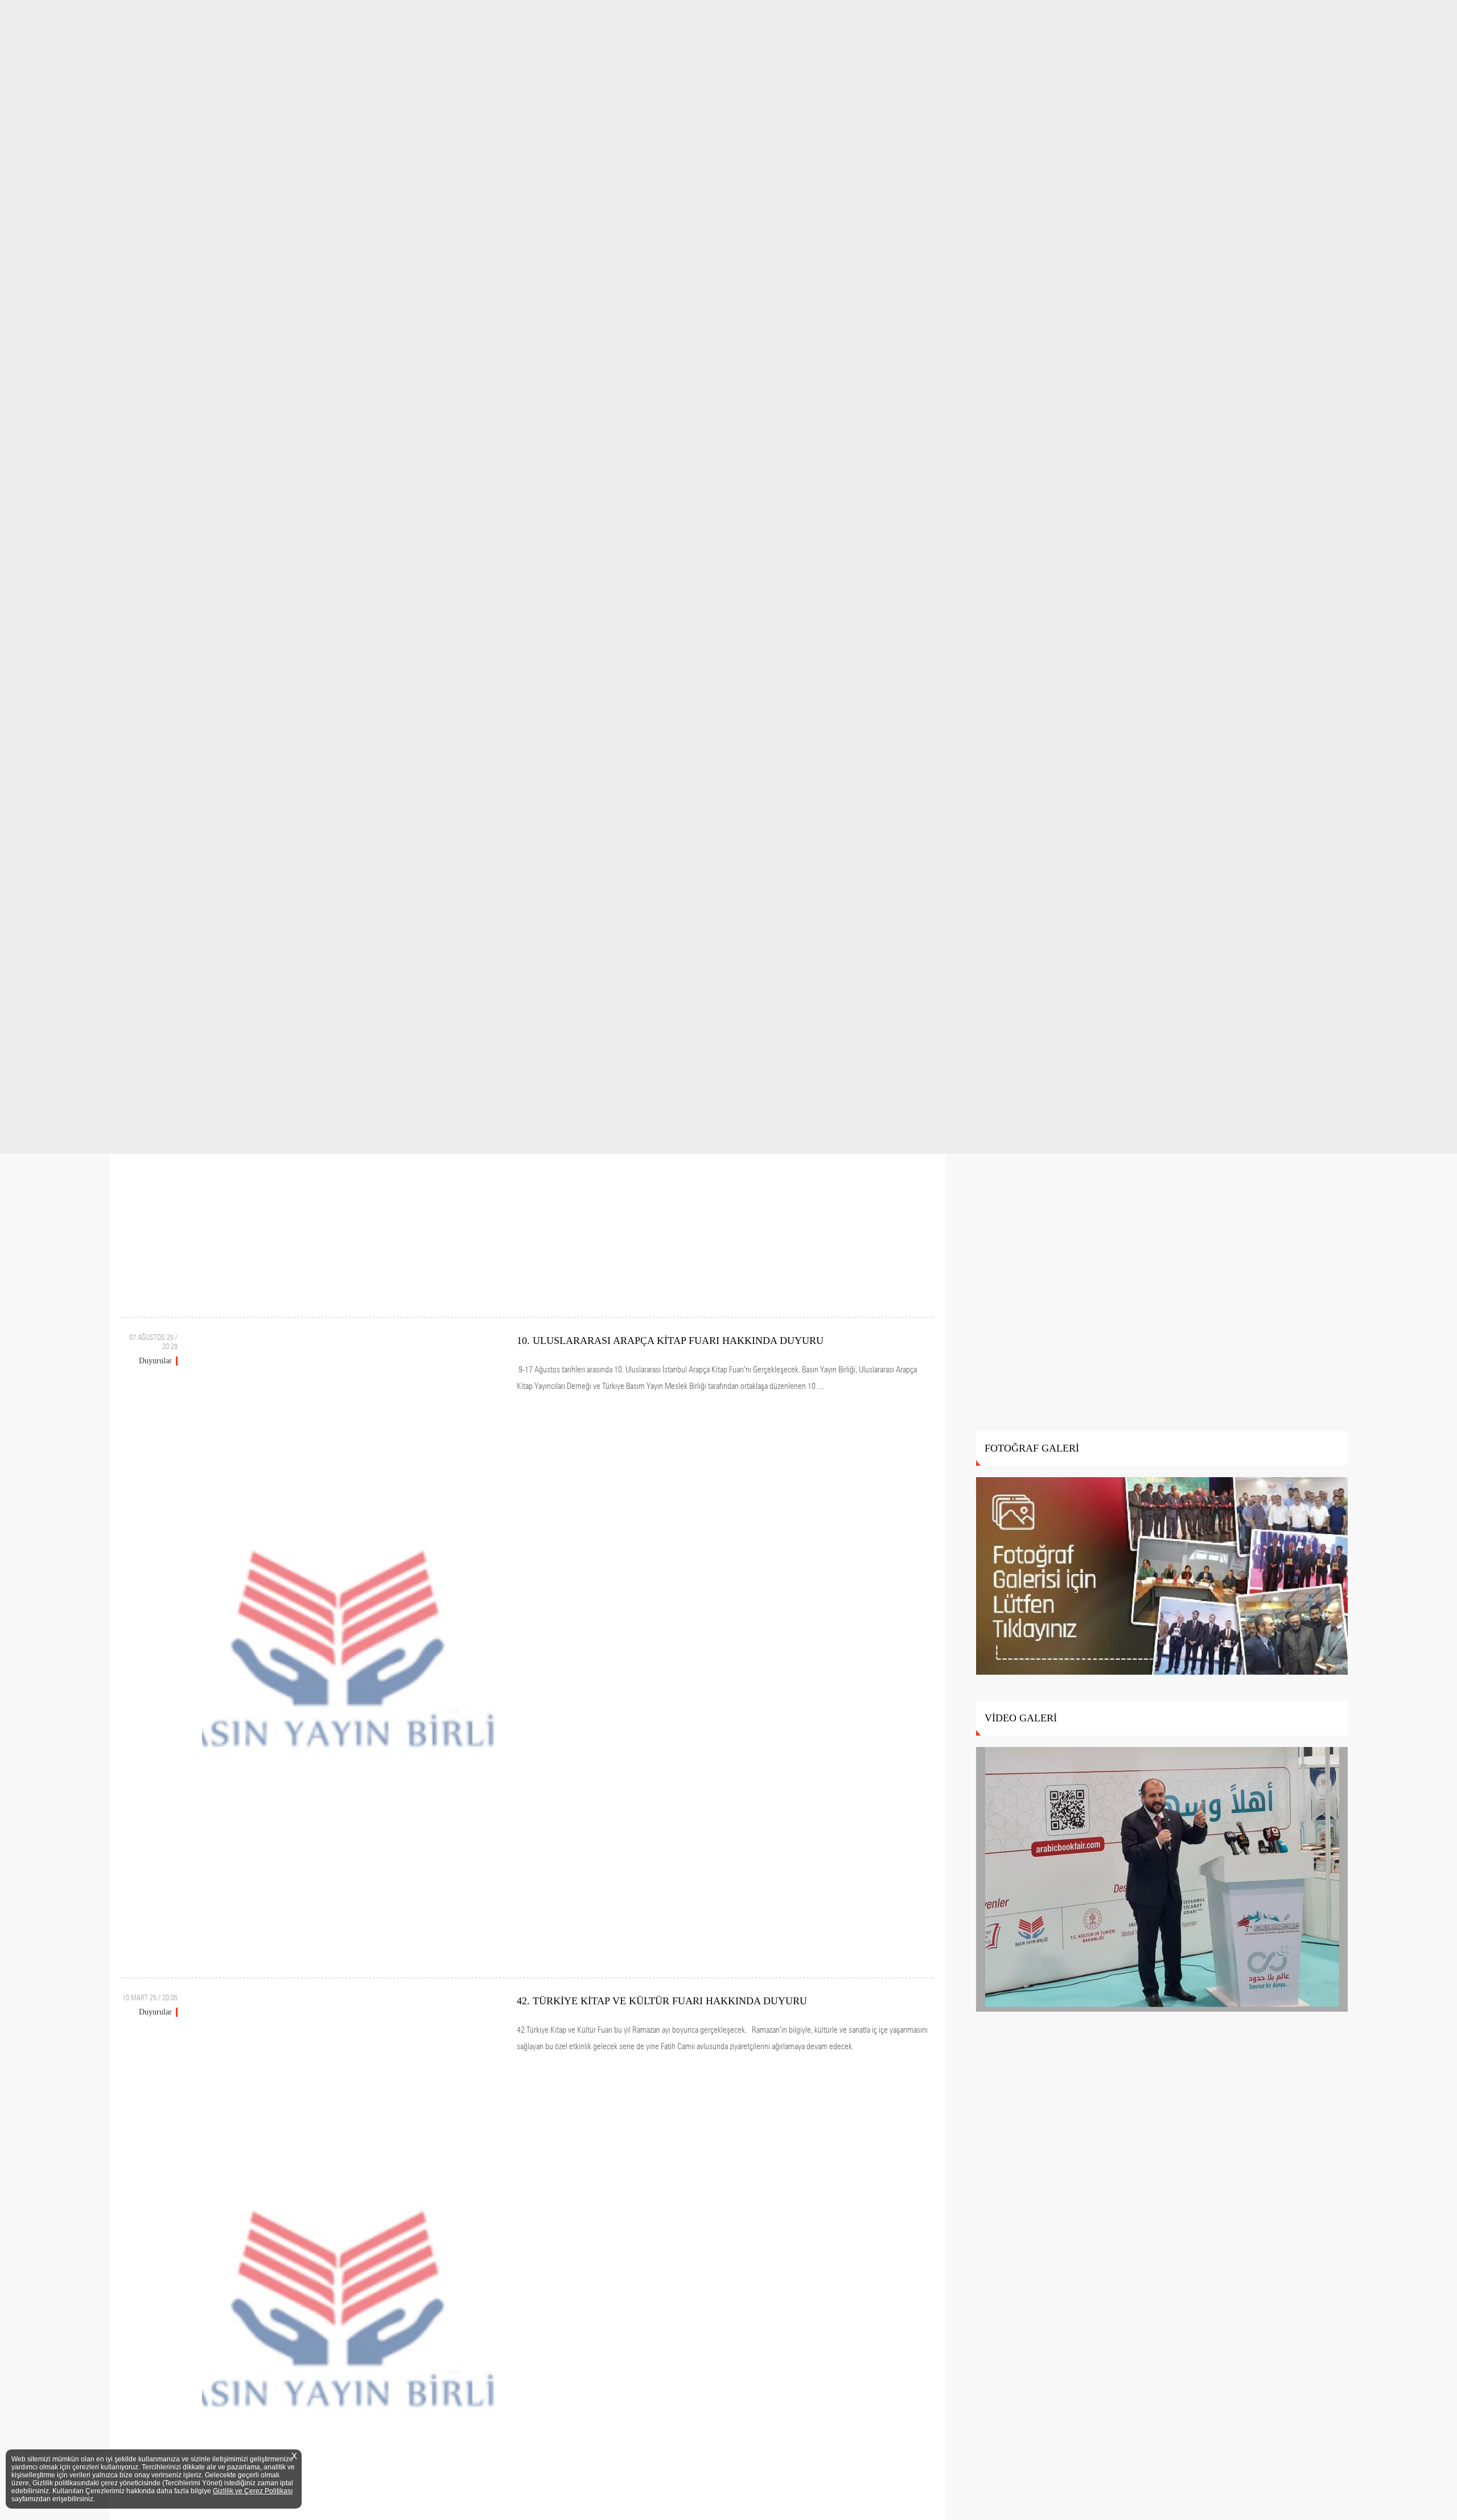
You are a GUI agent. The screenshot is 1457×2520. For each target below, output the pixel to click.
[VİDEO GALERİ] (1162, 1880)
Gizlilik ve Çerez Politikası (253, 2491)
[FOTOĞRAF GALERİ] (1162, 1577)
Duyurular (155, 1361)
